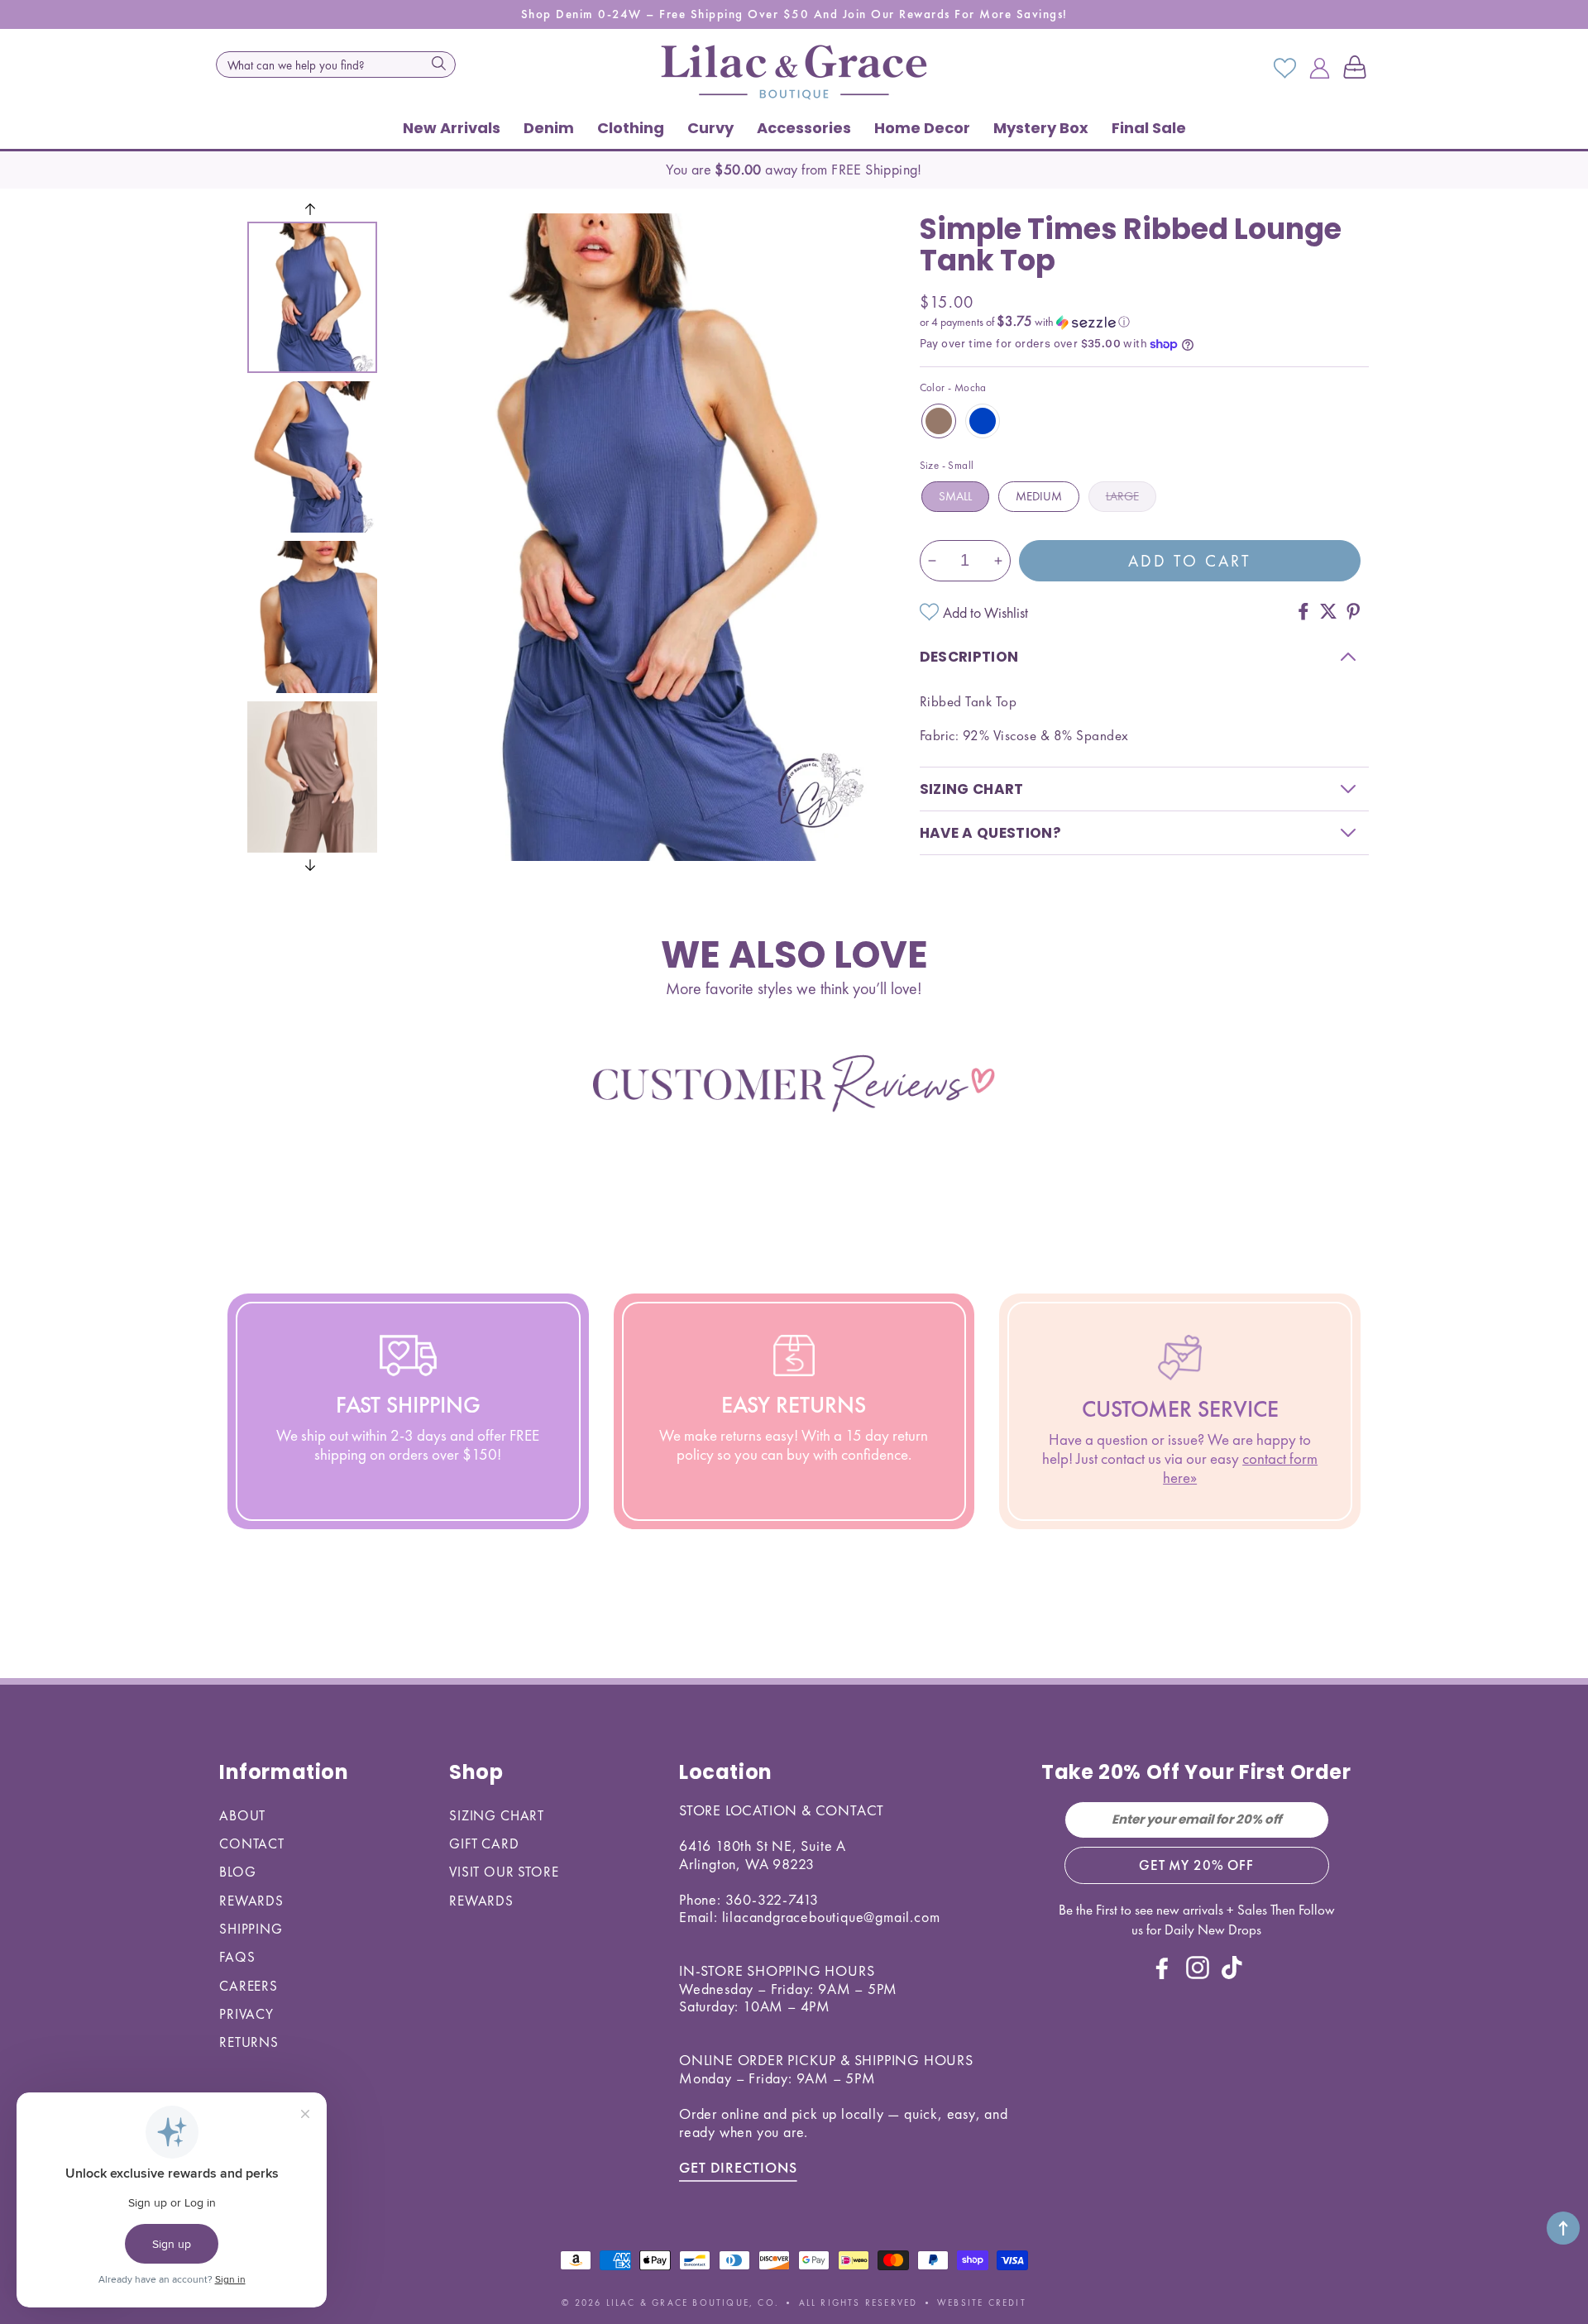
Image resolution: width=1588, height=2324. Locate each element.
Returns (249, 2042)
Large (1122, 496)
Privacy (246, 2014)
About (242, 1815)
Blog (237, 1872)
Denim (549, 128)
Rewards (251, 1901)
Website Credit (982, 2302)
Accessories (804, 128)
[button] (1358, 69)
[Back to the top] (1563, 2228)
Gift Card (484, 1843)
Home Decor (922, 128)
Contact (252, 1843)
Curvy (710, 128)
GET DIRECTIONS (738, 2167)
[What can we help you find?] (438, 63)
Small (955, 496)
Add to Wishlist (985, 612)
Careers (249, 1986)
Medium (1039, 496)
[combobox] (336, 65)
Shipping (251, 1929)
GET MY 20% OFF (1196, 1865)
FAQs (237, 1957)
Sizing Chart (497, 1815)
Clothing (631, 128)
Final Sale (1149, 128)
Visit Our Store (504, 1872)
